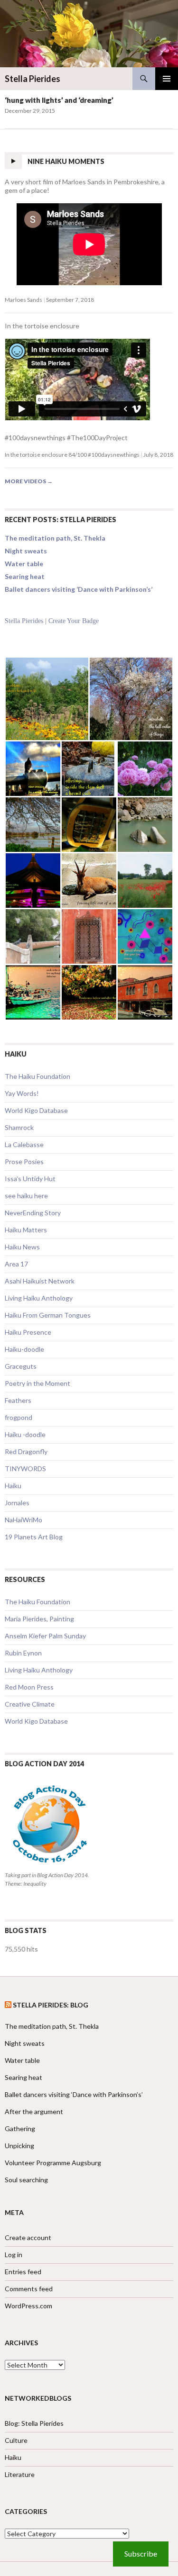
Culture (16, 2440)
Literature (20, 2474)
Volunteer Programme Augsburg (53, 2163)
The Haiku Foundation (37, 1076)
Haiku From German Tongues (48, 1315)
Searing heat (25, 576)
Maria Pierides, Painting (39, 1619)
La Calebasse (24, 1144)
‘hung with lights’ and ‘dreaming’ (59, 100)
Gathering (20, 2129)
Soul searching (26, 2180)
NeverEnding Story (33, 1213)
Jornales (17, 1503)
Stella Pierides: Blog (51, 2005)
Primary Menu (167, 79)
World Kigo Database (36, 1110)
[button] (47, 699)
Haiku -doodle (25, 1434)
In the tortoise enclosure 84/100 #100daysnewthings (72, 455)
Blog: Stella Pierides (34, 2423)
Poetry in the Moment (37, 1383)
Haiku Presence (28, 1332)
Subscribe (141, 2553)
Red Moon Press (29, 1687)
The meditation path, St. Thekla (55, 538)
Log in (14, 2255)
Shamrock (19, 1127)
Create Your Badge (74, 621)
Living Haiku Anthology (39, 1298)
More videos (29, 481)
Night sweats (26, 551)
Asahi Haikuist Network (40, 1281)
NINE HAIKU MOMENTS (66, 161)
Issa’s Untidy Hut (30, 1179)
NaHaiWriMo (23, 1520)
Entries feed (23, 2272)
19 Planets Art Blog (34, 1537)
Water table (24, 564)
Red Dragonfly (26, 1451)
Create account (28, 2237)
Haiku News (22, 1247)
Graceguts (21, 1366)
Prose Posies (24, 1161)
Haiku (13, 1486)
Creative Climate (30, 1704)
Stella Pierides (33, 79)
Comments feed (29, 2289)
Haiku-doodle (24, 1349)
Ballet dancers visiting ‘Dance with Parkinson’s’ (79, 589)
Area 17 (16, 1264)
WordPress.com (28, 2306)
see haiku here (26, 1196)
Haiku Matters (26, 1230)
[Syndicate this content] (8, 2005)
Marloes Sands (23, 300)
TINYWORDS (25, 1469)
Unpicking (19, 2146)
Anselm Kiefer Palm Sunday (45, 1636)
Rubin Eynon (23, 1653)
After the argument (34, 2111)
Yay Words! (22, 1093)
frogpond (19, 1417)
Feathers (18, 1400)
